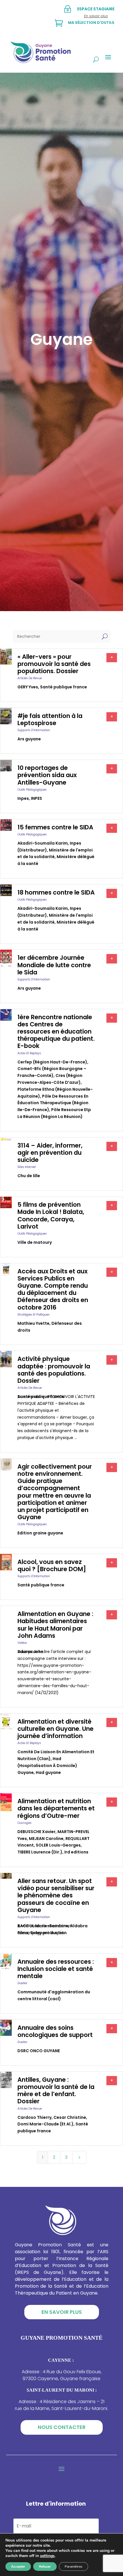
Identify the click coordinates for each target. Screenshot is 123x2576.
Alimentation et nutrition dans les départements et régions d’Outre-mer (56, 1808)
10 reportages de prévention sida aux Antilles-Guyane (47, 775)
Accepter (18, 2567)
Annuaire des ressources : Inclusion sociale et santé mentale (56, 1969)
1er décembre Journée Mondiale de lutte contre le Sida (54, 965)
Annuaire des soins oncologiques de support (55, 2031)
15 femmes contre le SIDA (55, 827)
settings (47, 2556)
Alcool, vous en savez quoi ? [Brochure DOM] (52, 1565)
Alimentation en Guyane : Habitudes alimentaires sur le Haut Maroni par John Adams (55, 1625)
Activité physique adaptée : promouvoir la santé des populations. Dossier (54, 1370)
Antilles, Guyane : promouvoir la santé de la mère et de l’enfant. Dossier (56, 2091)
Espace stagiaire (96, 9)
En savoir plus (62, 2312)
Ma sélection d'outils (91, 23)
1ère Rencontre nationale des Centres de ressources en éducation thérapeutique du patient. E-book (56, 1032)
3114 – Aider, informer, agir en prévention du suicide (50, 1153)
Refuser (45, 2567)
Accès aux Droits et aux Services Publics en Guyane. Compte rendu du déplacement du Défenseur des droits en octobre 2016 (53, 1289)
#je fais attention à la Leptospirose (50, 719)
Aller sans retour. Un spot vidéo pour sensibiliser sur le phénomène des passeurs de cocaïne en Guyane (56, 1895)
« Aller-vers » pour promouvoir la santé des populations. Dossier (54, 664)
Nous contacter (62, 2427)
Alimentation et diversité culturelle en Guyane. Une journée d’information (55, 1729)
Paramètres (74, 2567)
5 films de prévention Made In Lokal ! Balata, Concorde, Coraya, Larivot (51, 1215)
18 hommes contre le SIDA (56, 892)
